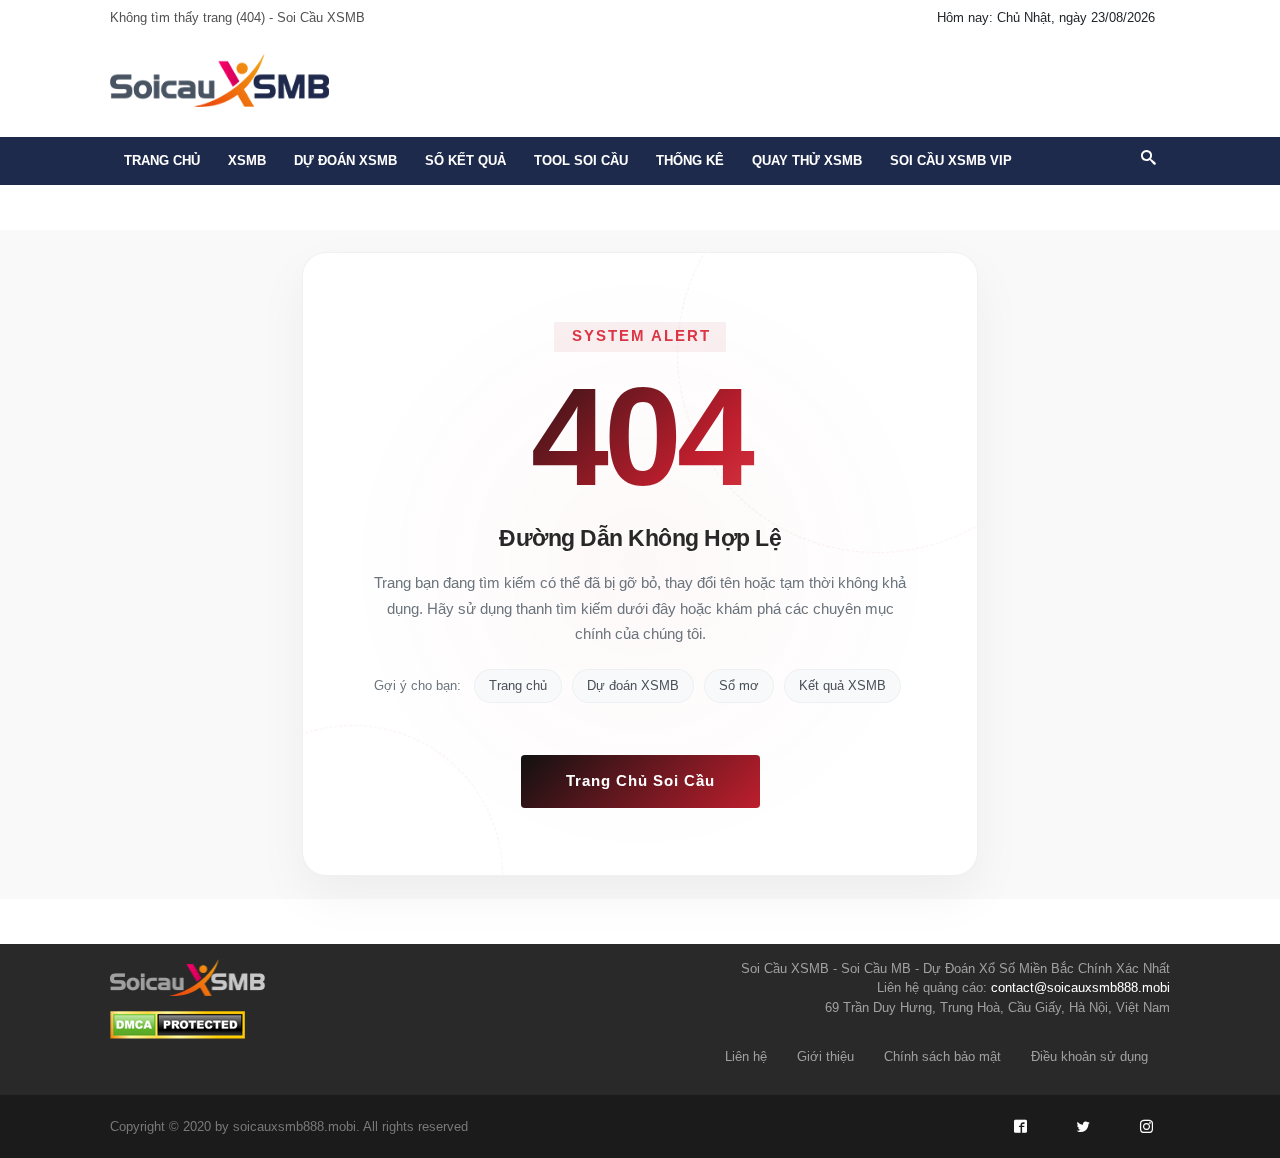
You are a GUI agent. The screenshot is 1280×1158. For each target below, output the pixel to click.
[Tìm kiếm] (1148, 159)
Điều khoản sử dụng (1089, 1056)
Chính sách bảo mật (942, 1056)
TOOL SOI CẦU (581, 160)
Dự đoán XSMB (633, 685)
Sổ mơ (739, 685)
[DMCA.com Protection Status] (177, 1025)
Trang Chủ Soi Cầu (640, 780)
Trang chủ (162, 160)
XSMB (247, 160)
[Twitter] (1083, 1127)
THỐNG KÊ (690, 160)
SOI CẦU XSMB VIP (951, 160)
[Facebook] (1020, 1127)
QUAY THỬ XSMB (807, 160)
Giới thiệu (825, 1056)
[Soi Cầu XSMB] (219, 78)
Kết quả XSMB (842, 685)
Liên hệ (746, 1056)
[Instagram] (1146, 1127)
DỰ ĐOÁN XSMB (345, 160)
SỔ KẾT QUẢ (465, 160)
